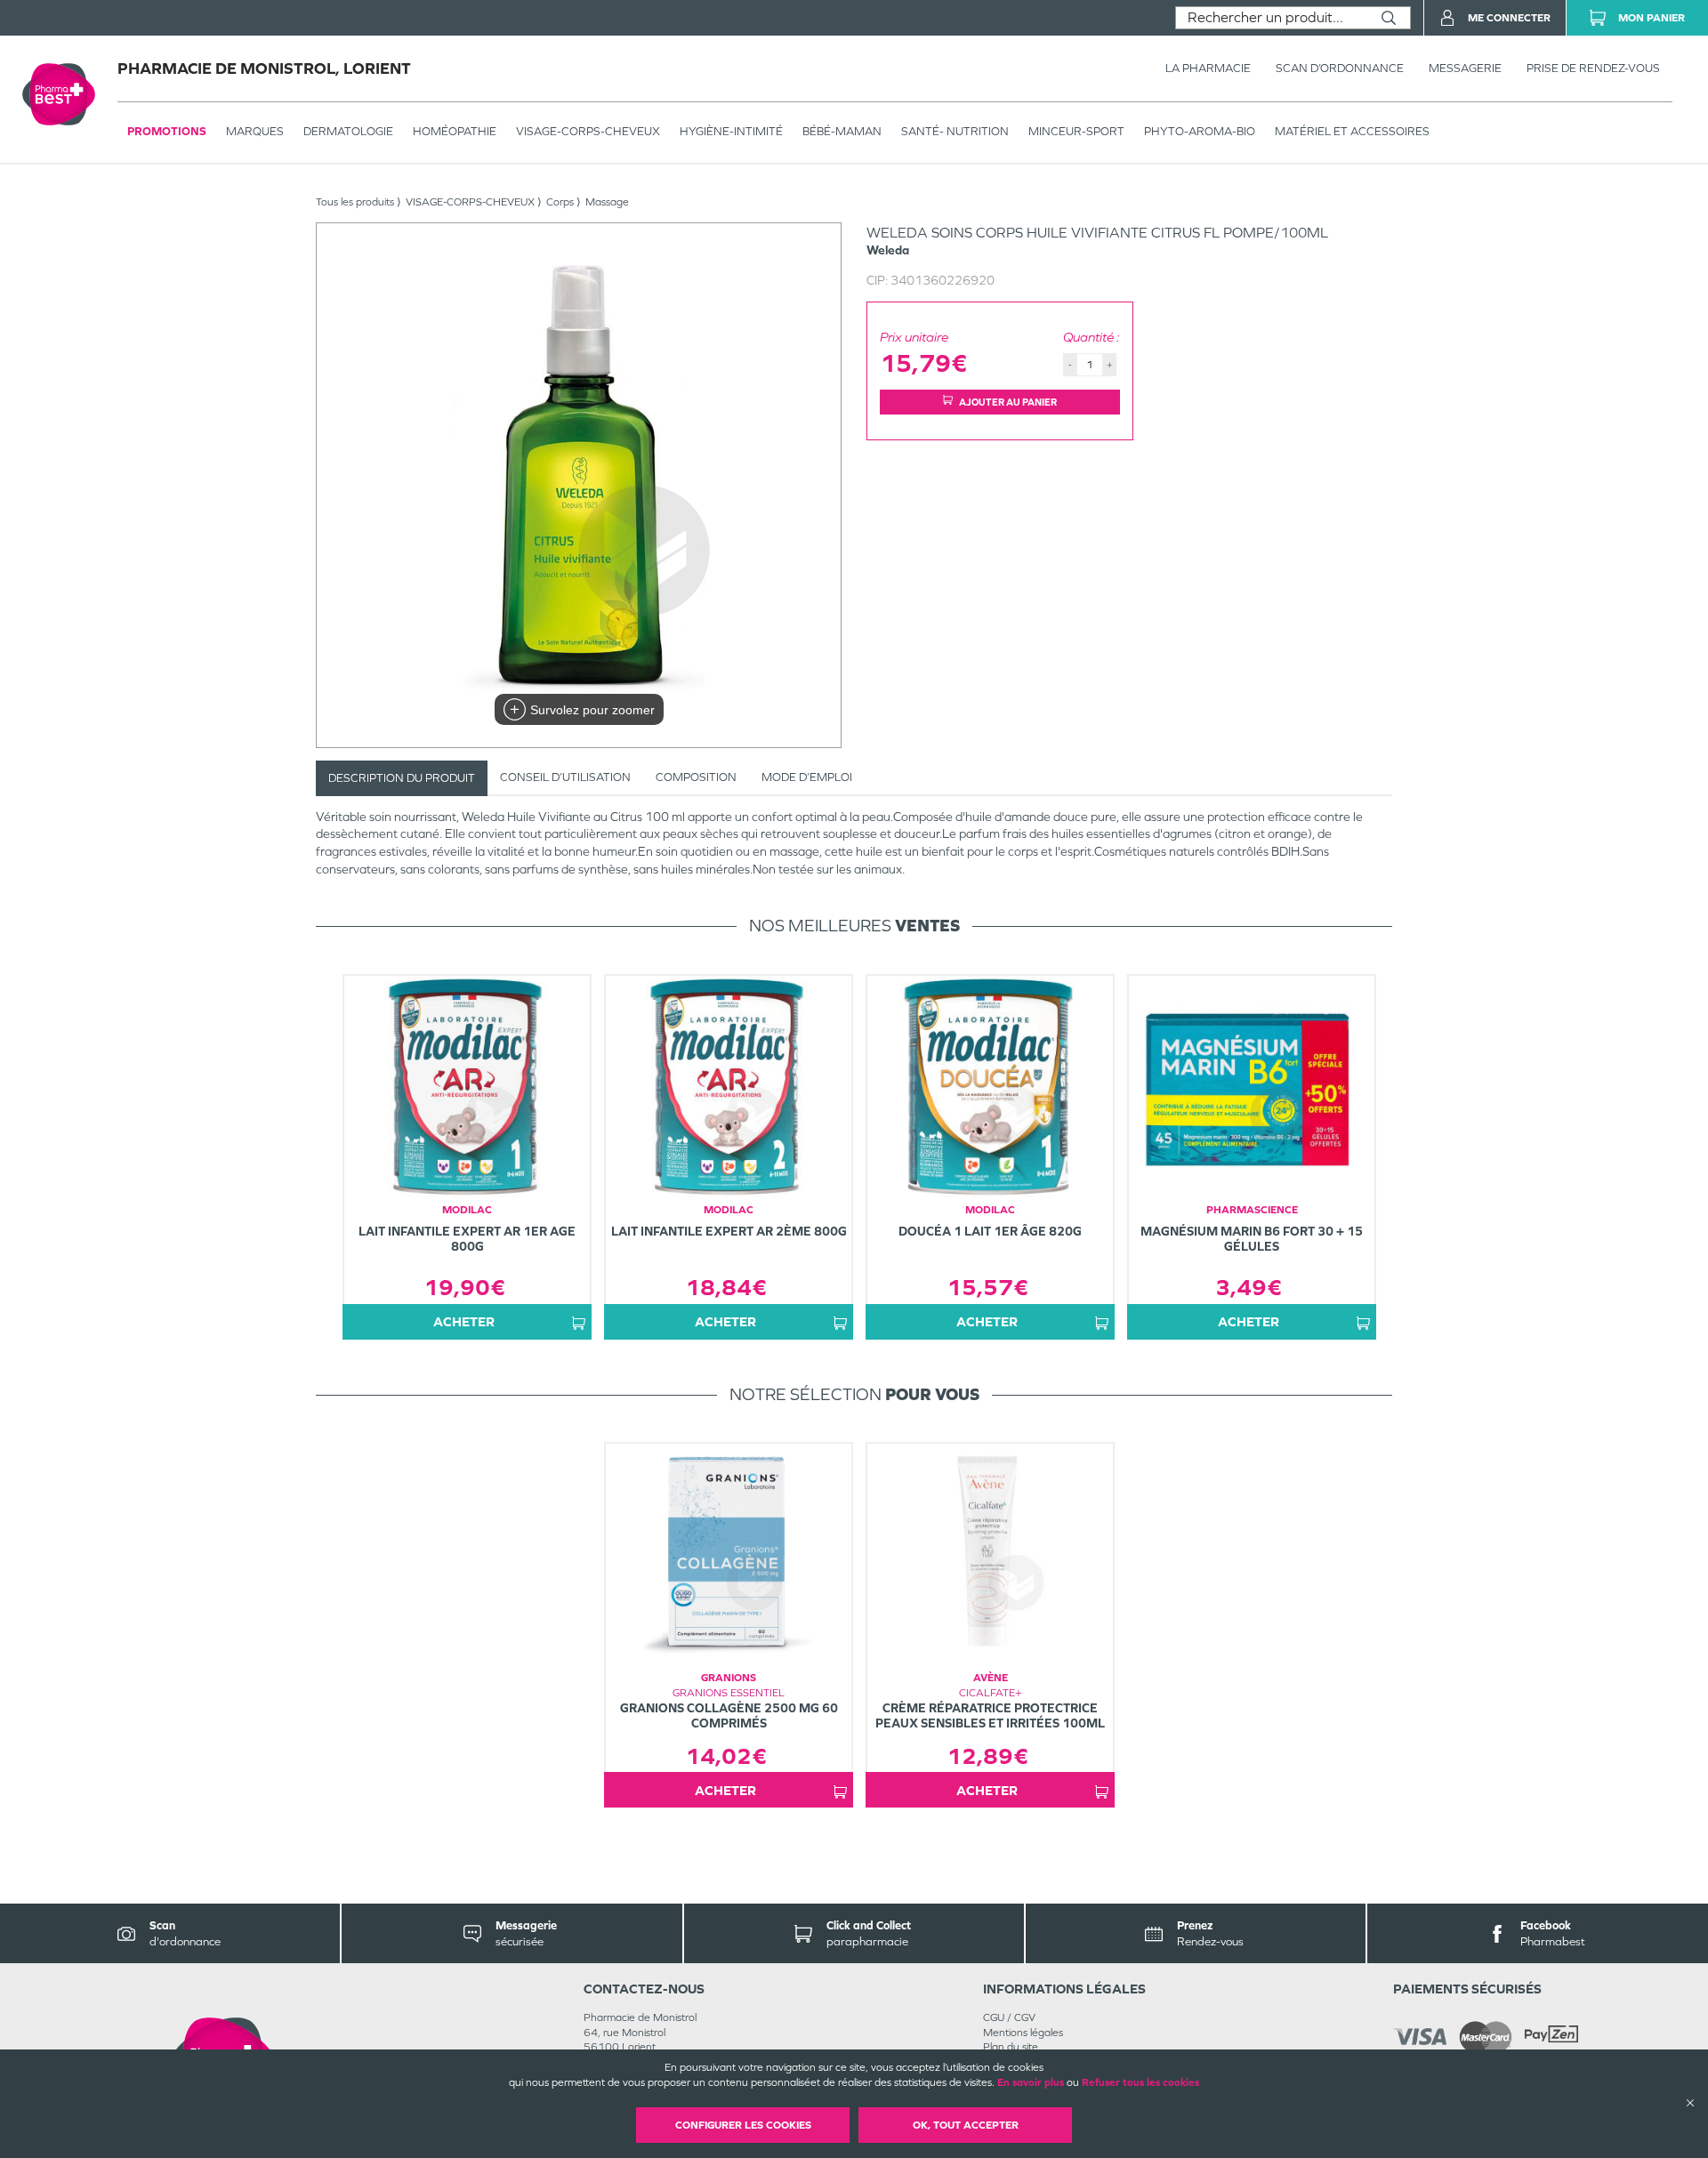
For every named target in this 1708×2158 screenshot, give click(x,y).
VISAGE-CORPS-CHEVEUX (588, 131)
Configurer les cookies (743, 2125)
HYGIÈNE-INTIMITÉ (731, 131)
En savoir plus (1031, 2082)
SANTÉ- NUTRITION (955, 131)
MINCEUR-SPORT (1076, 131)
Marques (255, 131)
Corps (560, 202)
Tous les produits (355, 202)
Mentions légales (1023, 2033)
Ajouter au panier (1008, 402)
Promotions (167, 131)
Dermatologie (348, 131)
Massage (607, 202)
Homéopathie (455, 131)
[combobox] (1272, 18)
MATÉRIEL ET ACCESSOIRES (1352, 131)
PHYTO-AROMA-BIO (1200, 131)
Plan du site (1011, 2047)
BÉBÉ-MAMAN (842, 131)
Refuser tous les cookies (1140, 2082)
